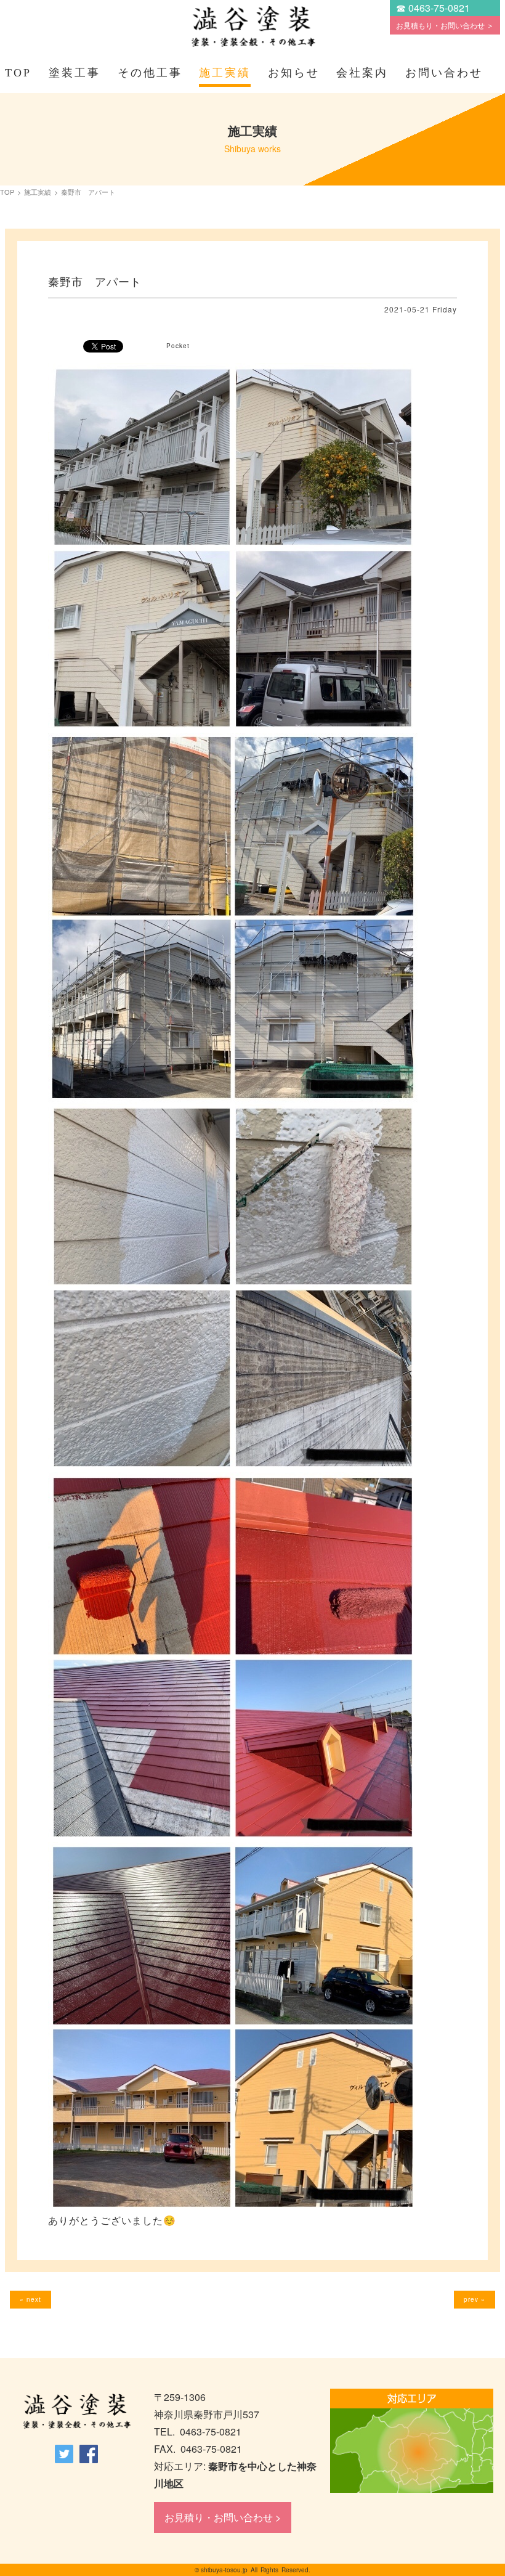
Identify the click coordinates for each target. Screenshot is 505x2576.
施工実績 (225, 73)
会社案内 (362, 73)
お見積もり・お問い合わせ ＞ (445, 25)
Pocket (178, 346)
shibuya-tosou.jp (224, 2570)
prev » (475, 2299)
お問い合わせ (444, 73)
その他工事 (150, 73)
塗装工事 (75, 73)
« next (30, 2299)
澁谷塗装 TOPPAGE (76, 2412)
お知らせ (294, 73)
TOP (18, 73)
